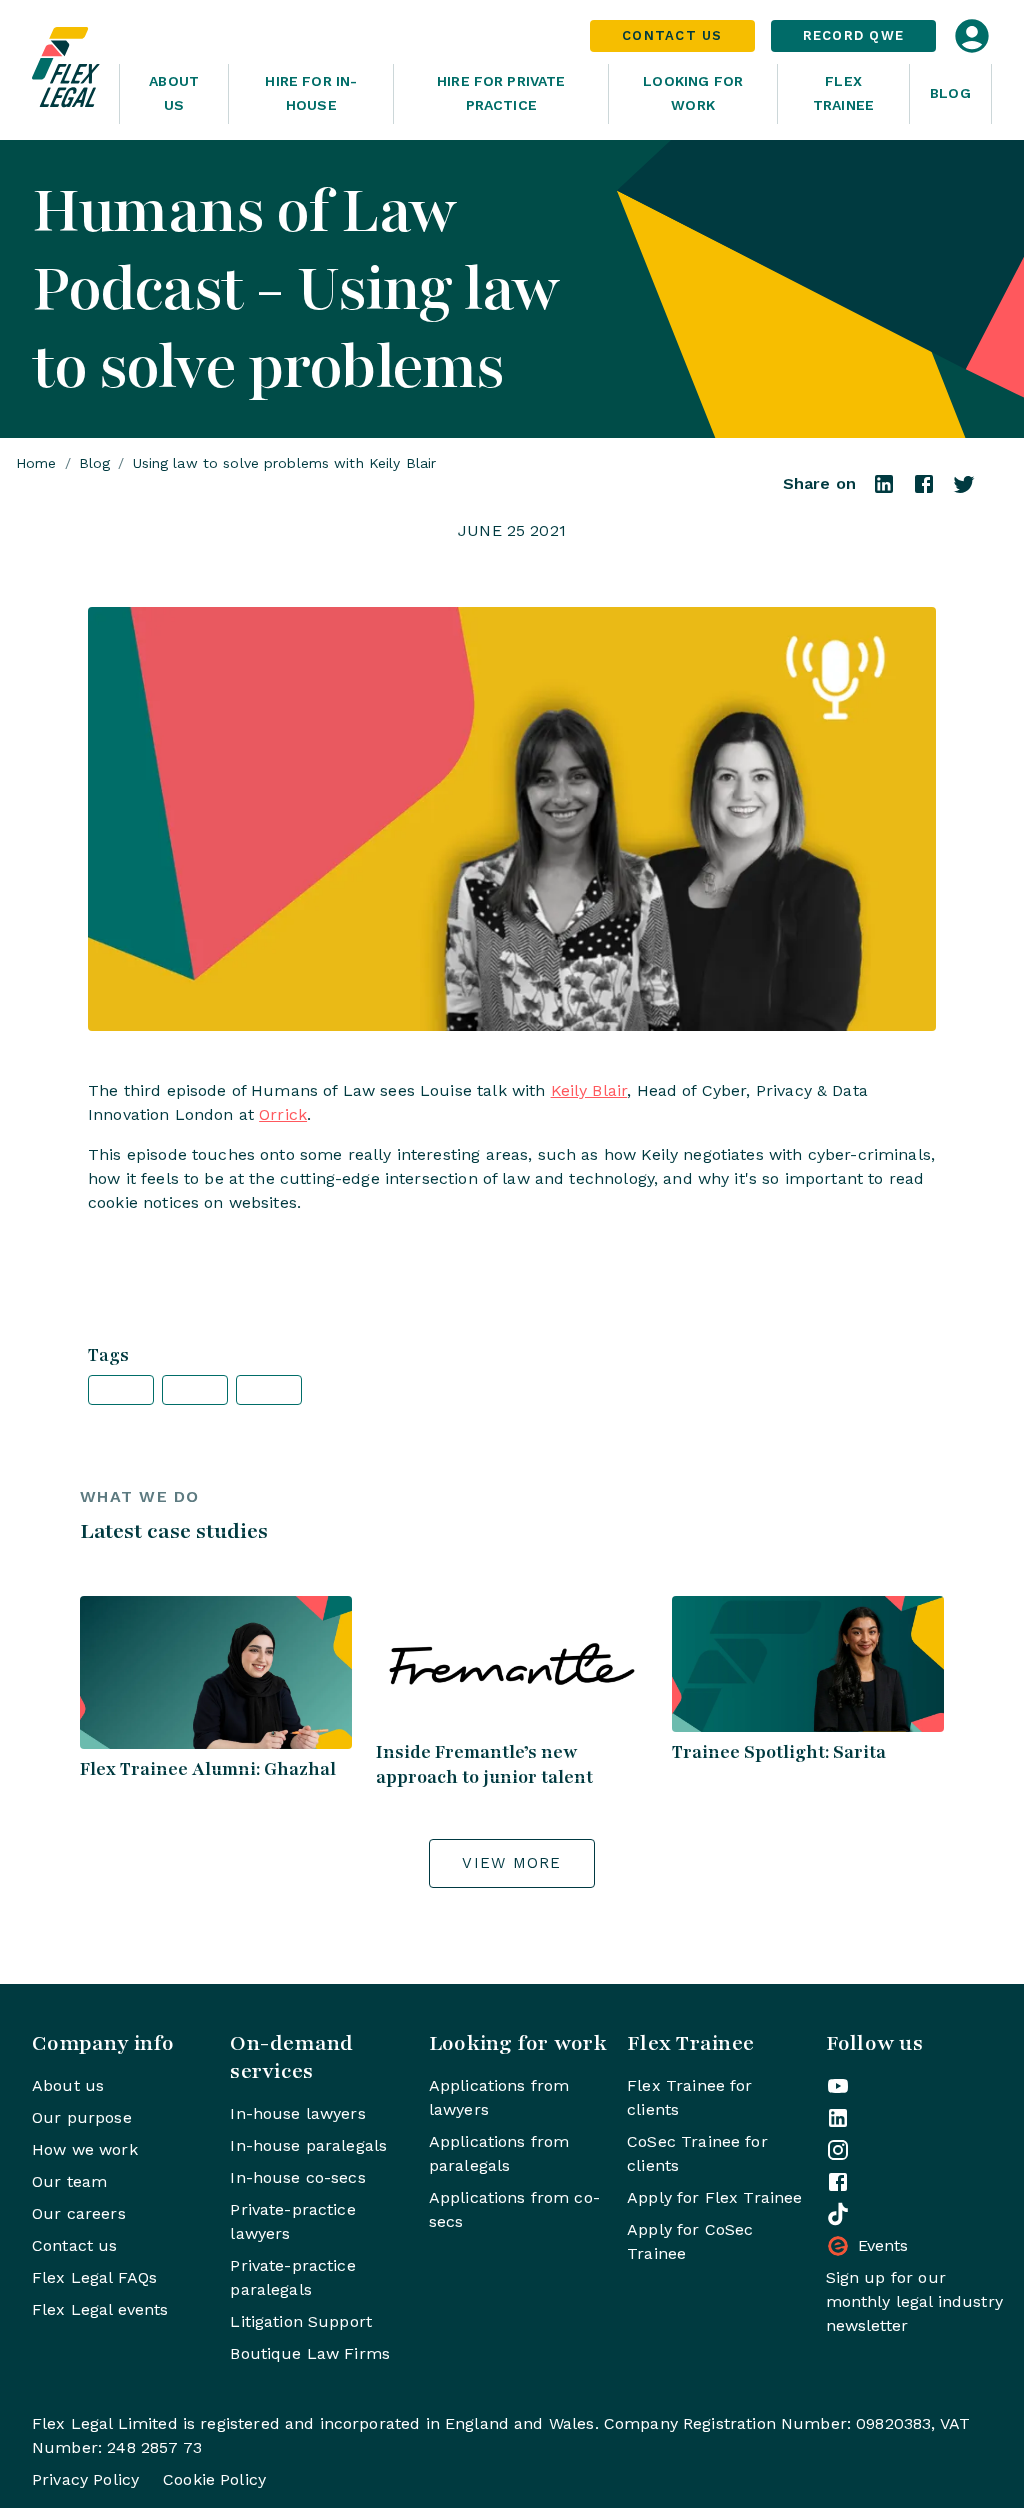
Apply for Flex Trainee (714, 2197)
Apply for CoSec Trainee (690, 2241)
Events (883, 2245)
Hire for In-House (311, 93)
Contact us (75, 2245)
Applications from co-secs (514, 2209)
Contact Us (672, 35)
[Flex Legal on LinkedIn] (838, 2118)
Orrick (283, 1114)
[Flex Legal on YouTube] (838, 2086)
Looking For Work (693, 93)
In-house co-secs (297, 2177)
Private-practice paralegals (292, 2277)
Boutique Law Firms (310, 2353)
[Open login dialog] (972, 36)
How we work (85, 2149)
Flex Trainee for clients (689, 2097)
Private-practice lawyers (292, 2221)
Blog (950, 93)
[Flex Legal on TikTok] (838, 2214)
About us (68, 2085)
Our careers (79, 2213)
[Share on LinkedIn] (884, 490)
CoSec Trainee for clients (697, 2153)
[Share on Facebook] (924, 490)
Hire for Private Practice (501, 93)
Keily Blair (589, 1090)
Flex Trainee (843, 93)
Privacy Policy (85, 2479)
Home (36, 463)
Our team (69, 2181)
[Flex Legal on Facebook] (838, 2182)
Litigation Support (301, 2321)
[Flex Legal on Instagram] (838, 2150)
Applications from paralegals (499, 2153)
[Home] (67, 70)
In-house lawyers (297, 2113)
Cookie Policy (214, 2479)
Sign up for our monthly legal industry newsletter (914, 2301)
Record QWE (854, 35)
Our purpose (82, 2117)
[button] (121, 1390)
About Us (174, 93)
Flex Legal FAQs (94, 2277)
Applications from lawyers (499, 2097)
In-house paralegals (308, 2145)
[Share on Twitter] (964, 490)
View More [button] (511, 1863)
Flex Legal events (100, 2309)
